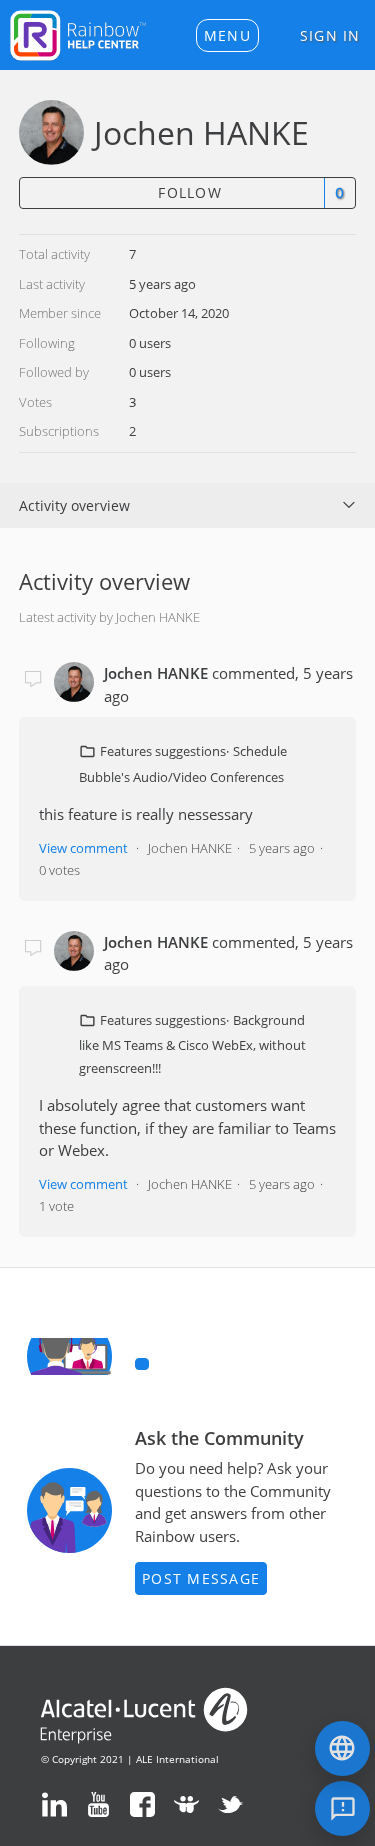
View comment (83, 848)
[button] (227, 35)
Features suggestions (163, 751)
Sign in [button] (330, 35)
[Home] (78, 33)
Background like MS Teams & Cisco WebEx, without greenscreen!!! (192, 1044)
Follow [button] (190, 192)
